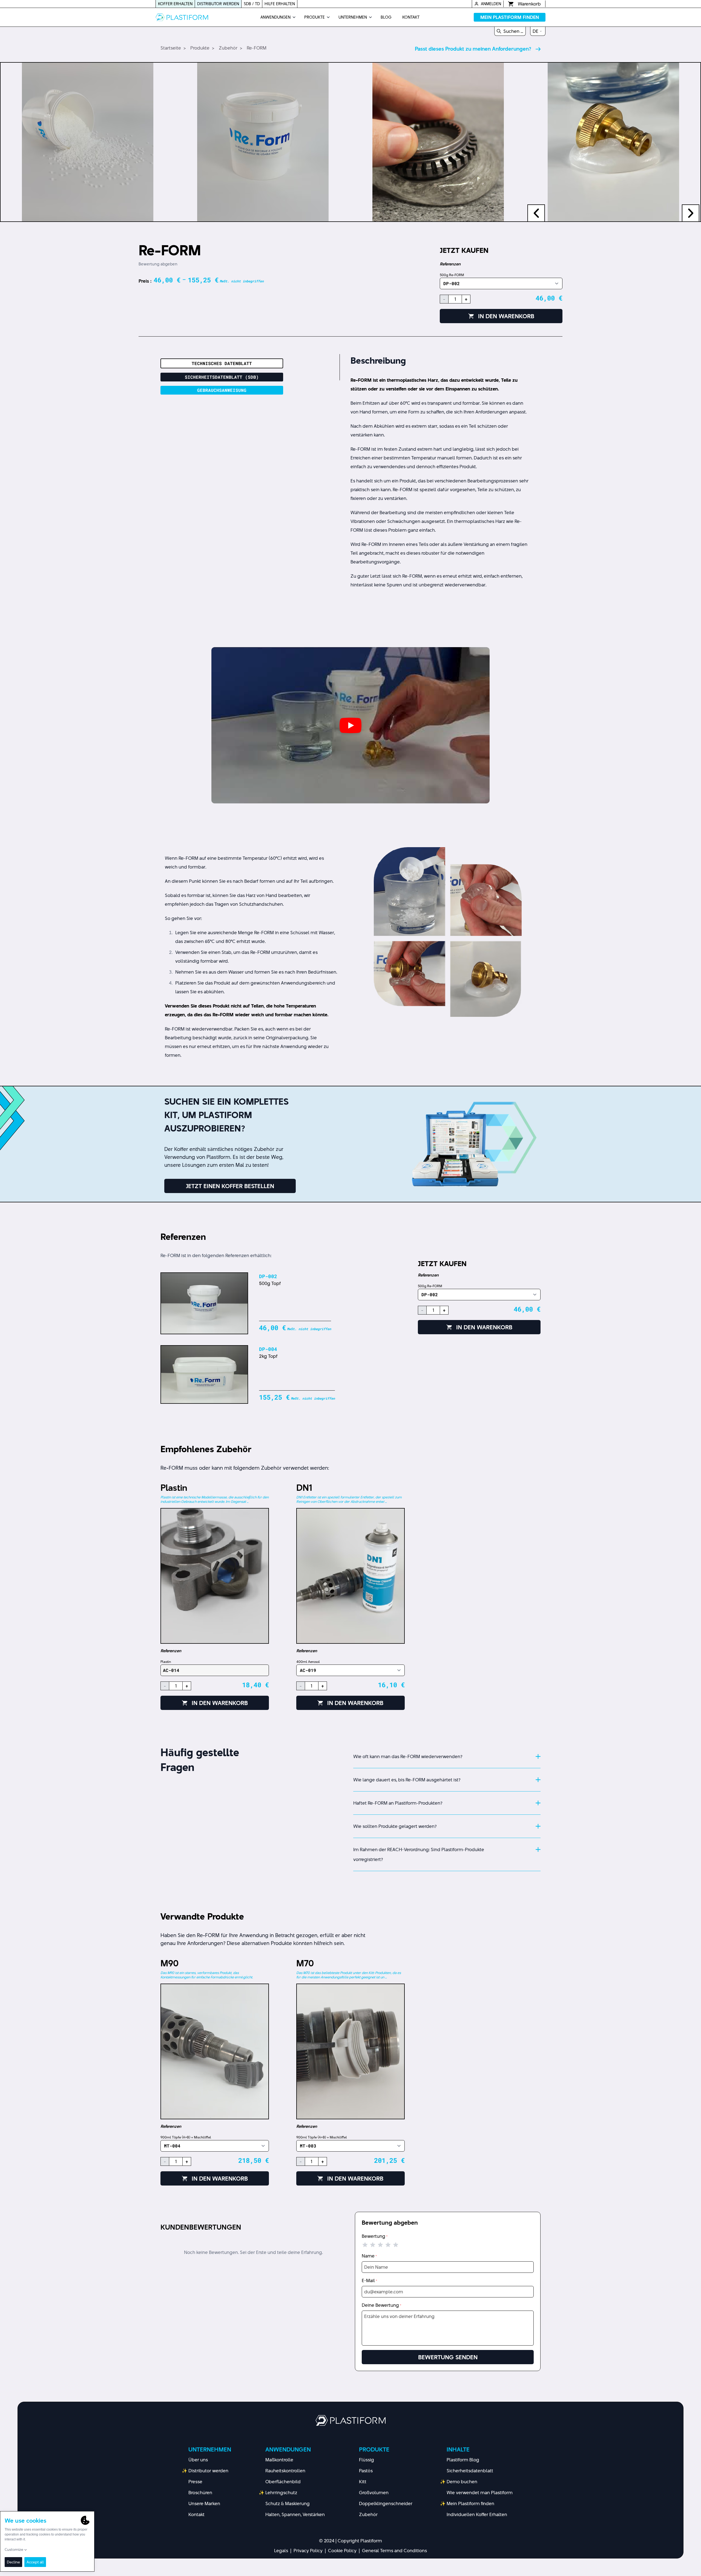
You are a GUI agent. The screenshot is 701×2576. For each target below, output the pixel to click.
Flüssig (367, 2460)
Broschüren (200, 2493)
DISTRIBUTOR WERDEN (218, 4)
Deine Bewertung (382, 2305)
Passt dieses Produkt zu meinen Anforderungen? (473, 49)
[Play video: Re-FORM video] (350, 725)
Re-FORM (257, 48)
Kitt (363, 2482)
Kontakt (196, 2514)
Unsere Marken (204, 2503)
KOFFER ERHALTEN (175, 4)
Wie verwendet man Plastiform (480, 2493)
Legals (281, 2551)
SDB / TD (252, 4)
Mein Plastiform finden (470, 2503)
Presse (195, 2482)
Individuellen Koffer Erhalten (477, 2514)
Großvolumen (374, 2493)
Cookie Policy (342, 2551)
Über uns (198, 2460)
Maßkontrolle (279, 2460)
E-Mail (370, 2280)
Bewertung (375, 2236)
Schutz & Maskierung (288, 2503)
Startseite (171, 48)
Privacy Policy (308, 2551)
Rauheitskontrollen (285, 2471)
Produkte (200, 48)
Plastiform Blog (463, 2460)
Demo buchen (462, 2482)
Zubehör (228, 48)
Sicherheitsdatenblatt (470, 2471)
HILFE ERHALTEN (280, 4)
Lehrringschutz (281, 2493)
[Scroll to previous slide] (536, 213)
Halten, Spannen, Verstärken (295, 2514)
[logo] (182, 17)
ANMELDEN (491, 4)
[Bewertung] (380, 2245)
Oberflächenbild (283, 2482)
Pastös (366, 2471)
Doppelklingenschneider (386, 2503)
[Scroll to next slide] (691, 213)
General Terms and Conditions (394, 2551)
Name (369, 2256)
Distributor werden (208, 2471)
